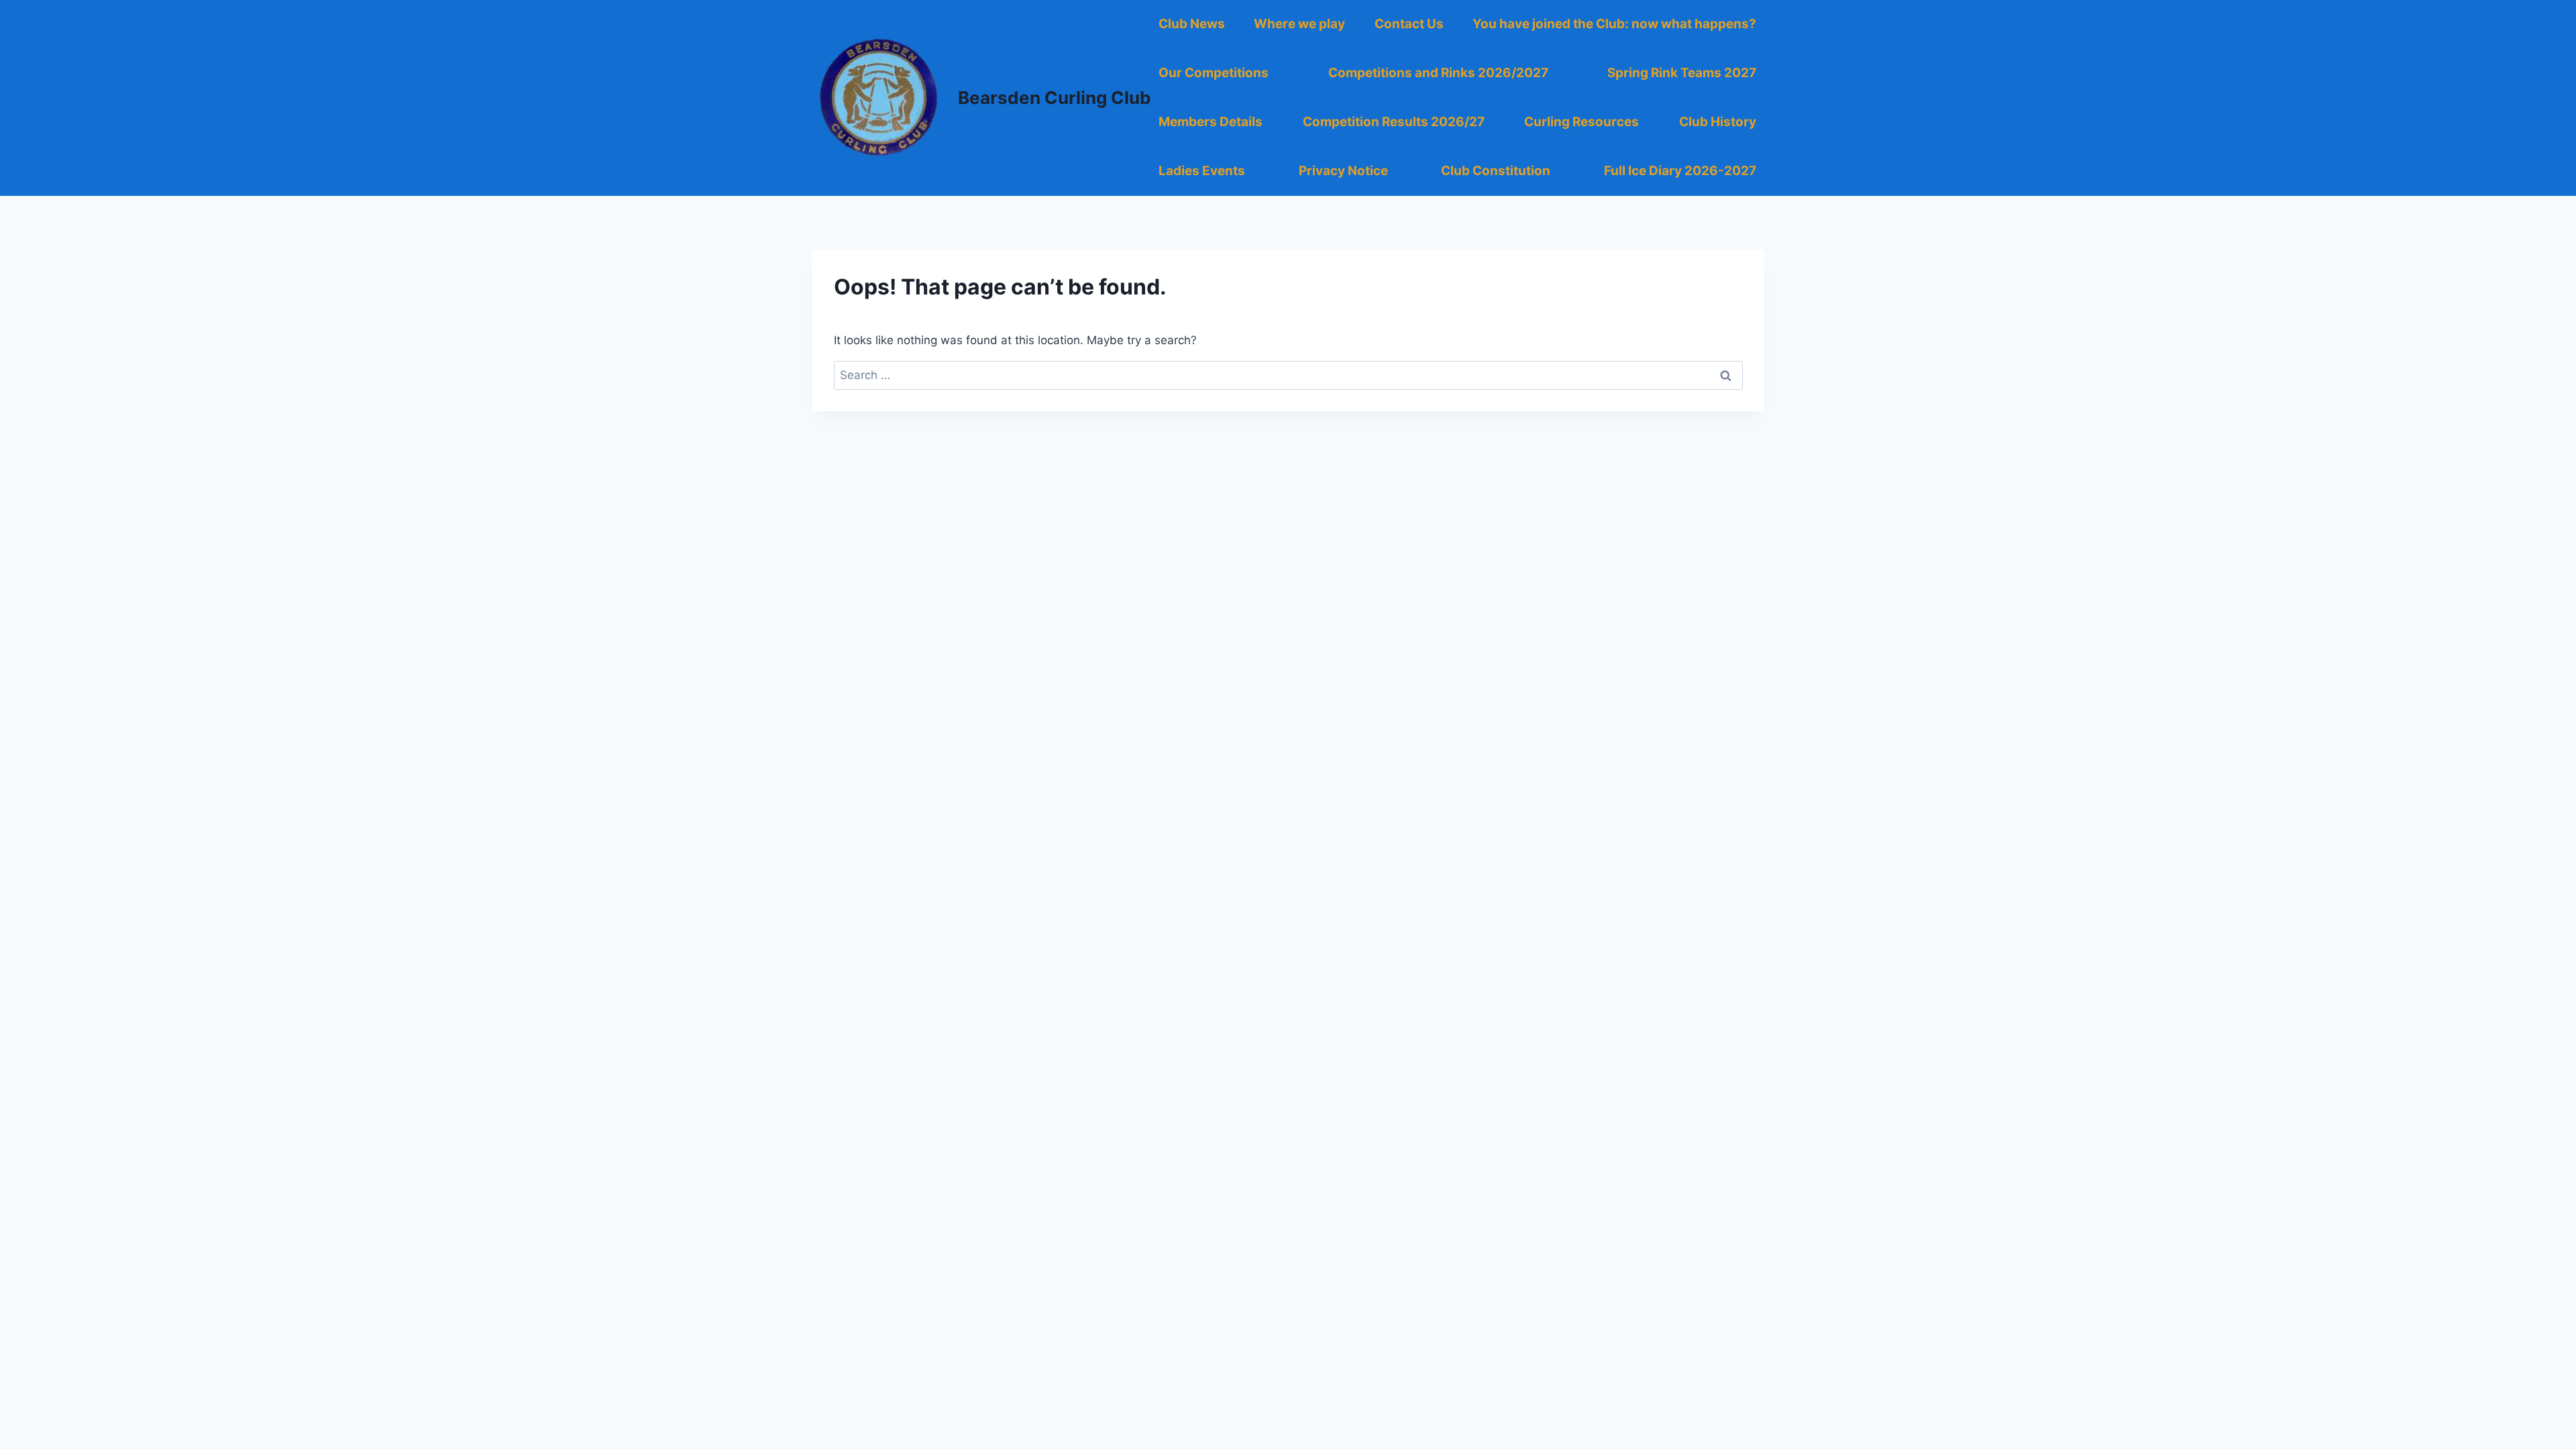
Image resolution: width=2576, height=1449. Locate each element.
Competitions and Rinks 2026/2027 (1438, 73)
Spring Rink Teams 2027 (1682, 73)
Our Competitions (1214, 73)
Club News (1192, 24)
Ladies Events (1202, 171)
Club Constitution (1496, 171)
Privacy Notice (1343, 171)
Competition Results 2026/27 (1394, 122)
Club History (1718, 122)
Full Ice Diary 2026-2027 (1680, 171)
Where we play (1299, 24)
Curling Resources (1581, 122)
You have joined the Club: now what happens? (1614, 24)
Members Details (1211, 122)
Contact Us (1409, 24)
